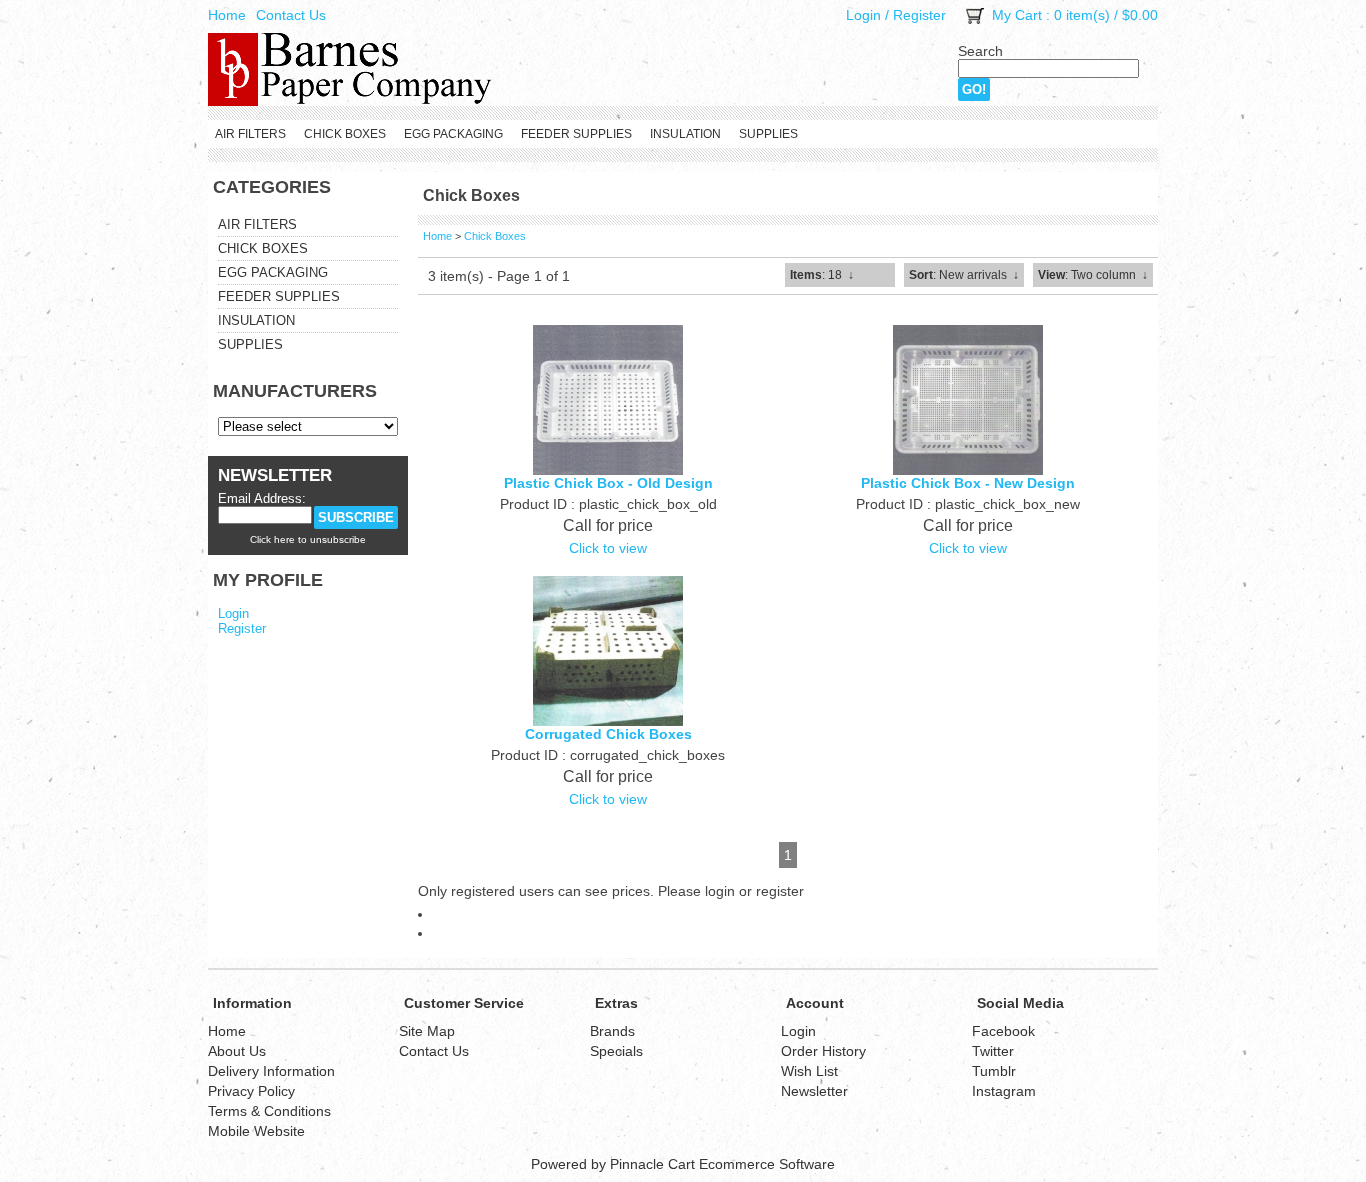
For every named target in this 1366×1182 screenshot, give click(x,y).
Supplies (768, 134)
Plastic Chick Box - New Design (968, 483)
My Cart (1017, 15)
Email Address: (262, 498)
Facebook (1003, 1031)
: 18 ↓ (822, 275)
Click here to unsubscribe (308, 539)
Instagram (1004, 1091)
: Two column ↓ (1093, 275)
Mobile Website (256, 1131)
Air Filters (250, 134)
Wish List (809, 1071)
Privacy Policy (251, 1091)
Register (919, 15)
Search (980, 51)
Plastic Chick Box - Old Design (608, 483)
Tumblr (994, 1071)
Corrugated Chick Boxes (608, 734)
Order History (823, 1051)
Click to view (608, 548)
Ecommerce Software (767, 1164)
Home (227, 15)
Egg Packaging (453, 134)
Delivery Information (271, 1071)
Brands (612, 1031)
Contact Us (291, 15)
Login (863, 15)
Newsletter (814, 1091)
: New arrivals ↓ (964, 275)
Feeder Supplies (576, 134)
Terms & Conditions (269, 1111)
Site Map (427, 1031)
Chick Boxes (345, 134)
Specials (616, 1051)
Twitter (993, 1051)
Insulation (685, 134)
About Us (237, 1051)
